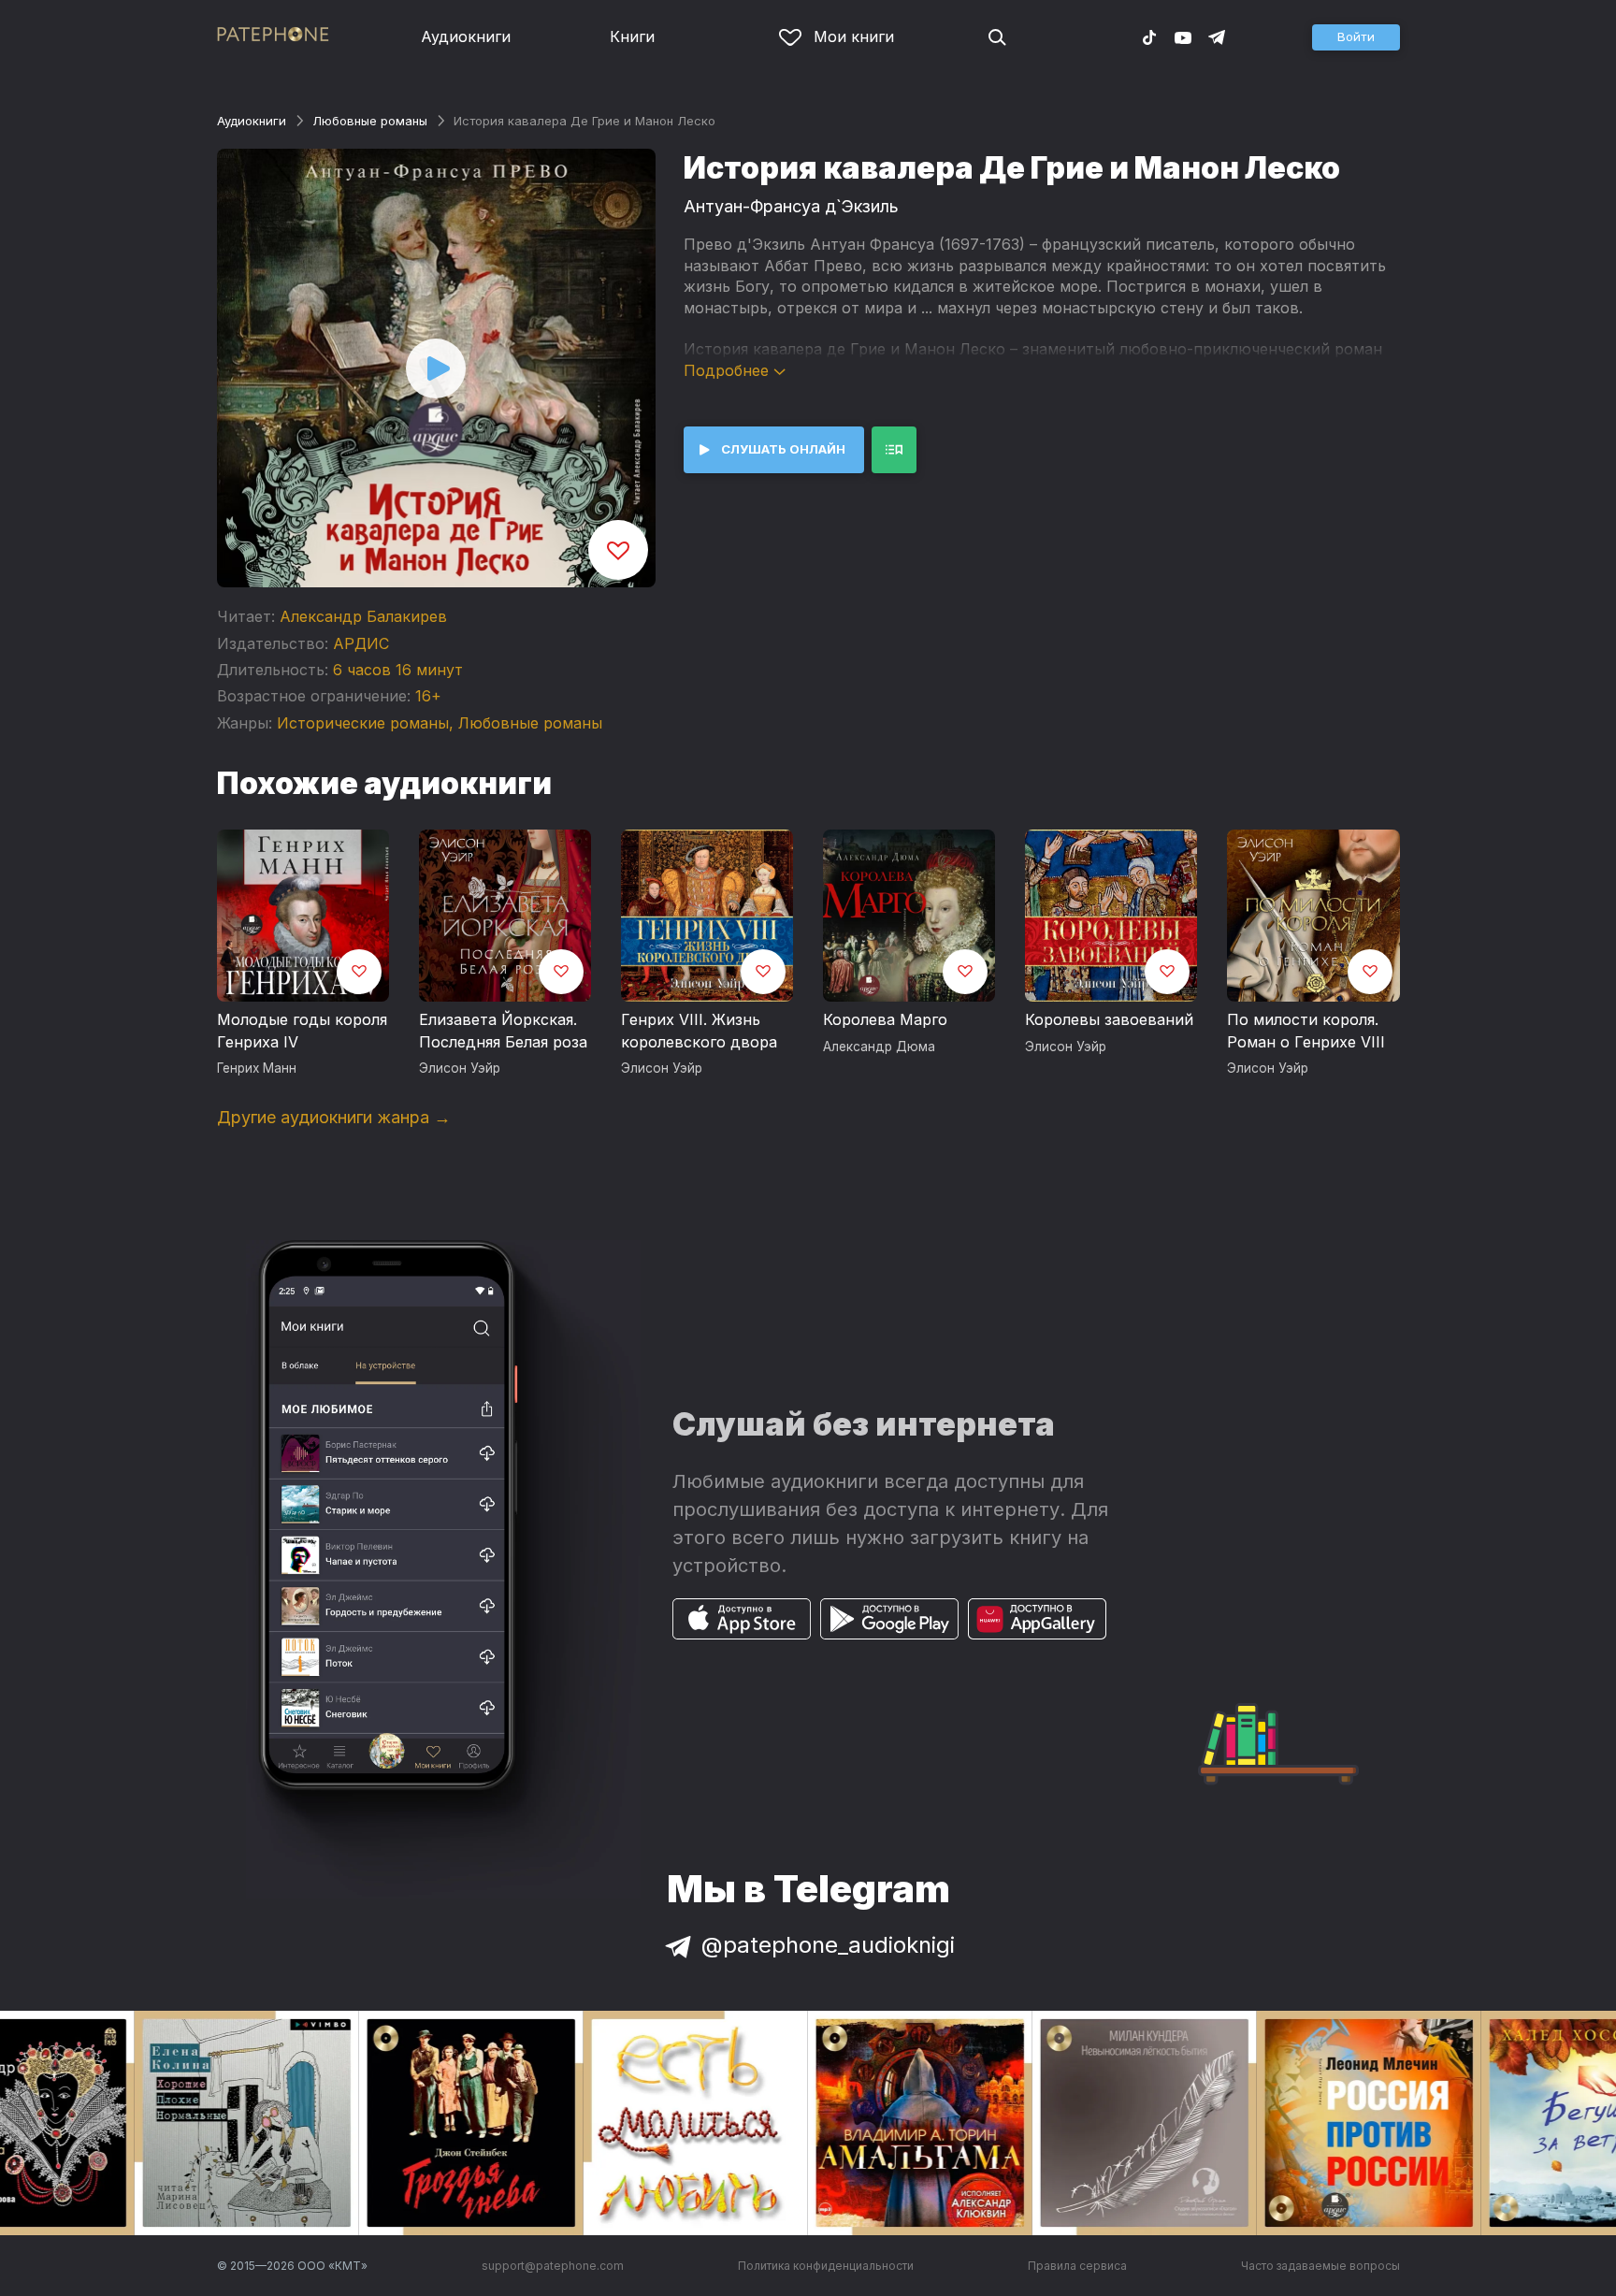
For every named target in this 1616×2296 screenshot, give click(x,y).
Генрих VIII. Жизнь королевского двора (699, 1031)
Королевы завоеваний (1109, 1019)
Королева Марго (885, 1019)
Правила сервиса (1077, 2266)
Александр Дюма (879, 1047)
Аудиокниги (466, 36)
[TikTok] (1149, 36)
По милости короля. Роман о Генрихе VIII (1306, 1031)
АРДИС (361, 643)
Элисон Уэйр (460, 1068)
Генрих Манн (257, 1068)
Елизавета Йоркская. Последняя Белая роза (503, 1031)
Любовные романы (370, 121)
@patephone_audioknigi (828, 1945)
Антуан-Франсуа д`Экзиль (791, 206)
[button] (1356, 37)
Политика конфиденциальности (826, 2266)
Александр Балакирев (363, 616)
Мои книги (854, 36)
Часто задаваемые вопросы (1320, 2266)
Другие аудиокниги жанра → (334, 1117)
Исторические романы (363, 723)
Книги (632, 36)
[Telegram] (1217, 36)
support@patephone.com (553, 2266)
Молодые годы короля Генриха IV (302, 1031)
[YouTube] (1183, 36)
